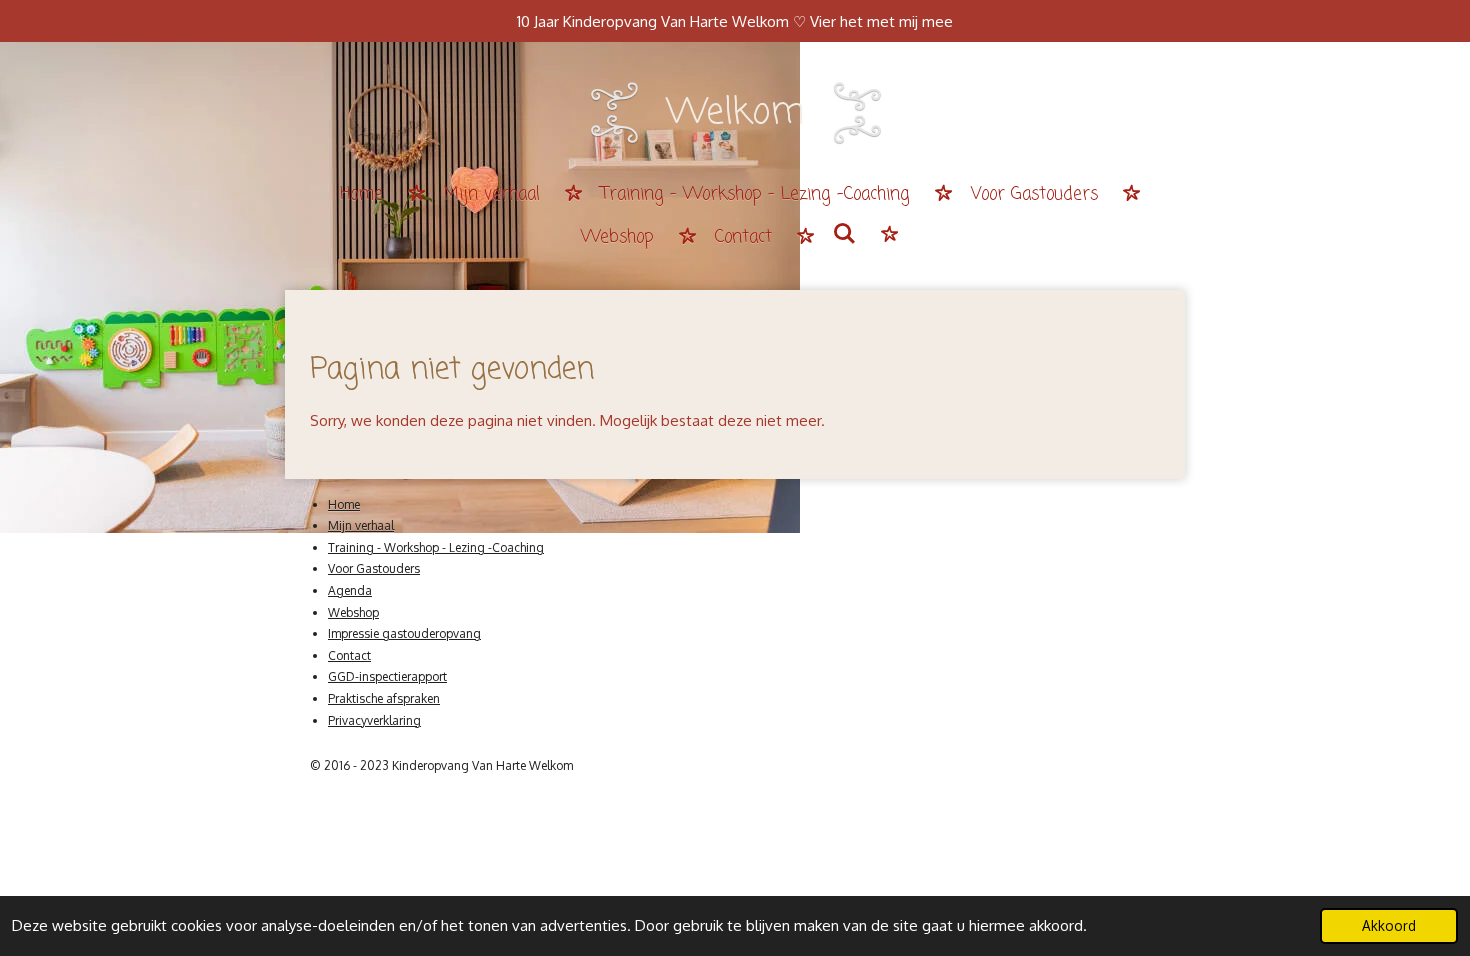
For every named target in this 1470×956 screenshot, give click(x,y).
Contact (349, 655)
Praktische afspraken (384, 698)
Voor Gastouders (374, 568)
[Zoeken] (845, 236)
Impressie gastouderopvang (404, 633)
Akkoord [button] (1389, 925)
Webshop (353, 612)
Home (344, 504)
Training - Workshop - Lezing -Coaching (436, 547)
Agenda (350, 590)
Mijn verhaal (361, 525)
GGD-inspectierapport (387, 676)
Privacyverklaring (374, 720)
